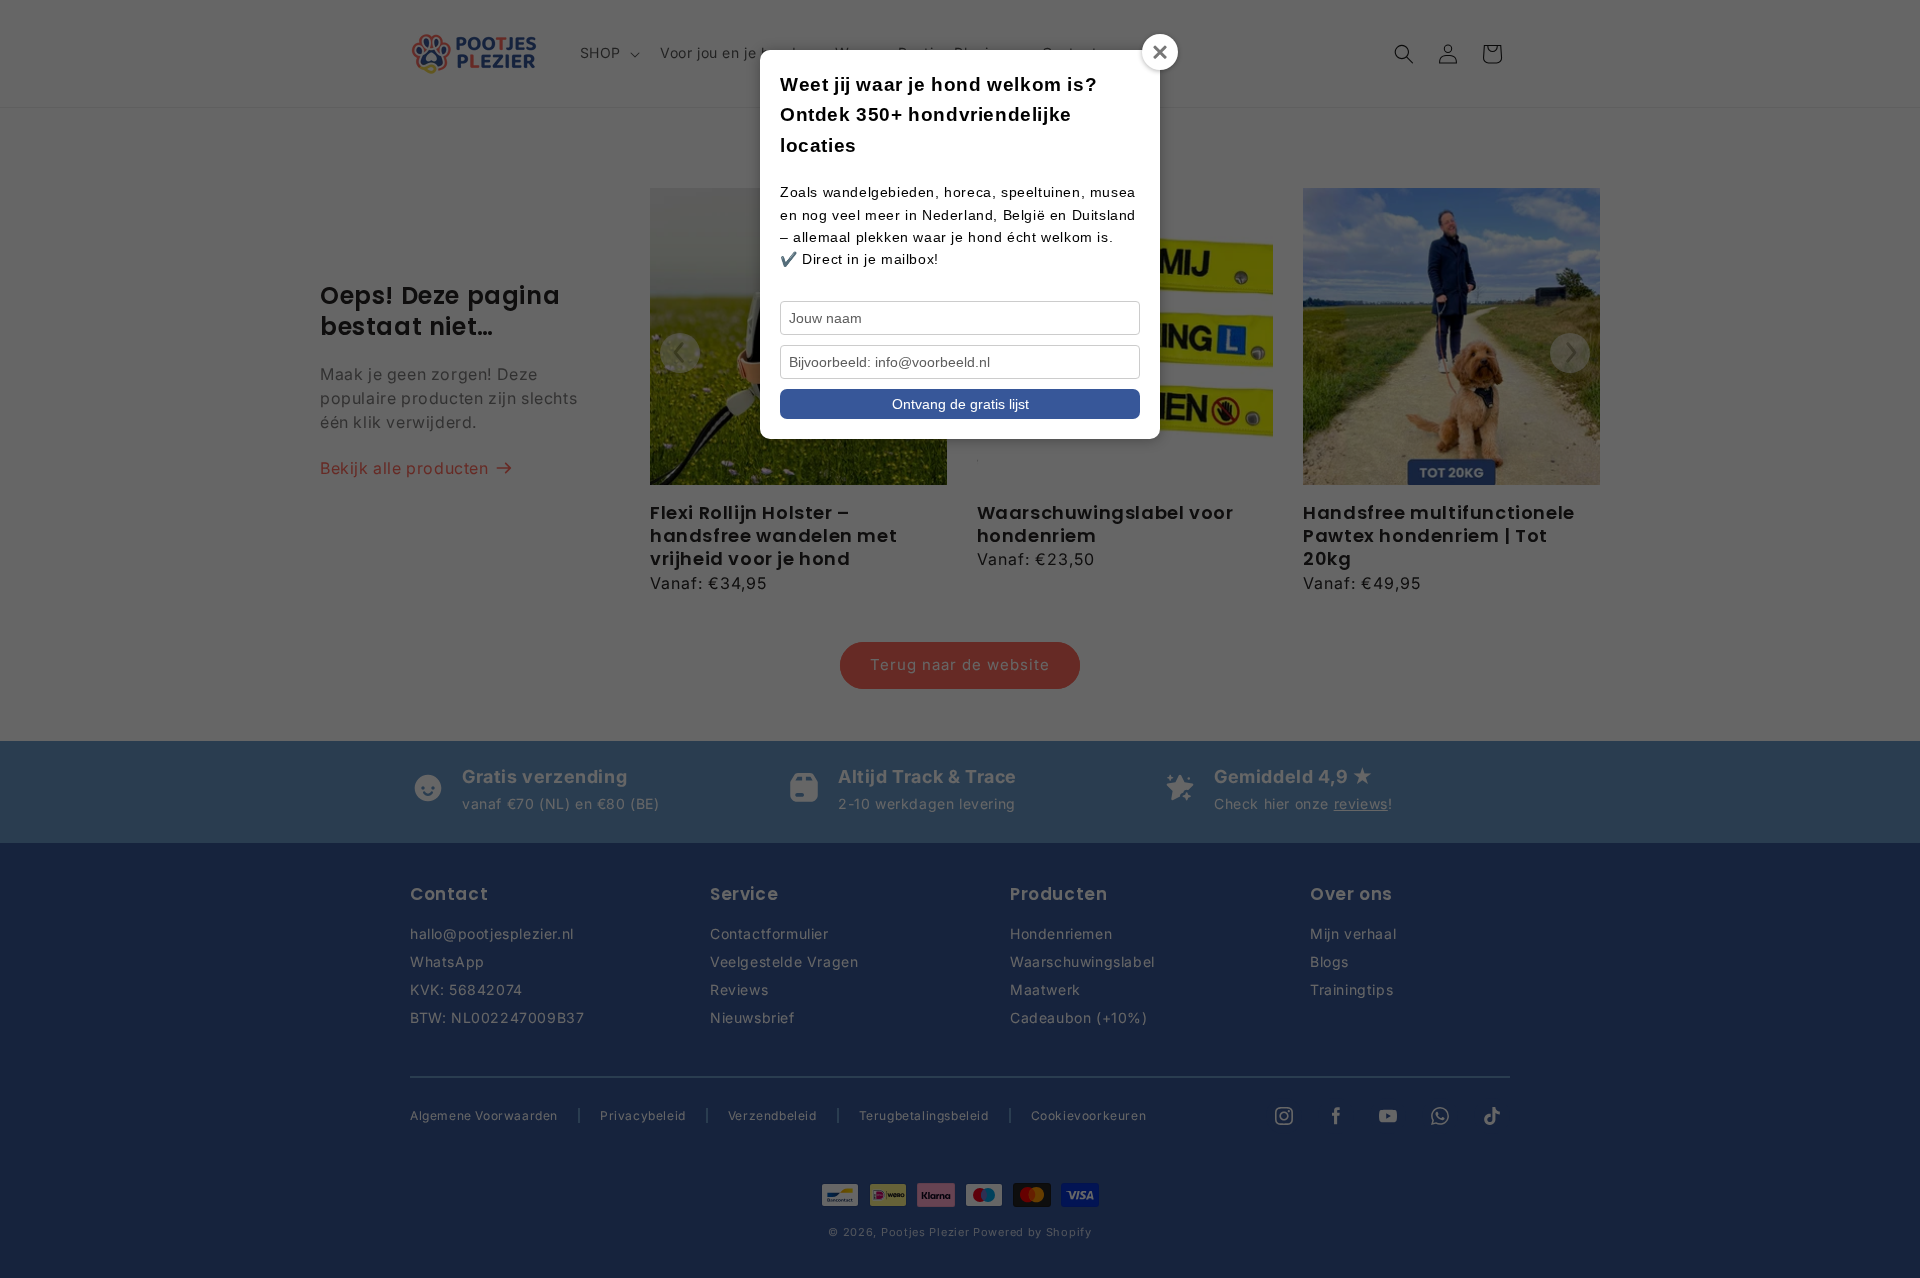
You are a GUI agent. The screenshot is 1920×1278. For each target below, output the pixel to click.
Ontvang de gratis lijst (960, 404)
